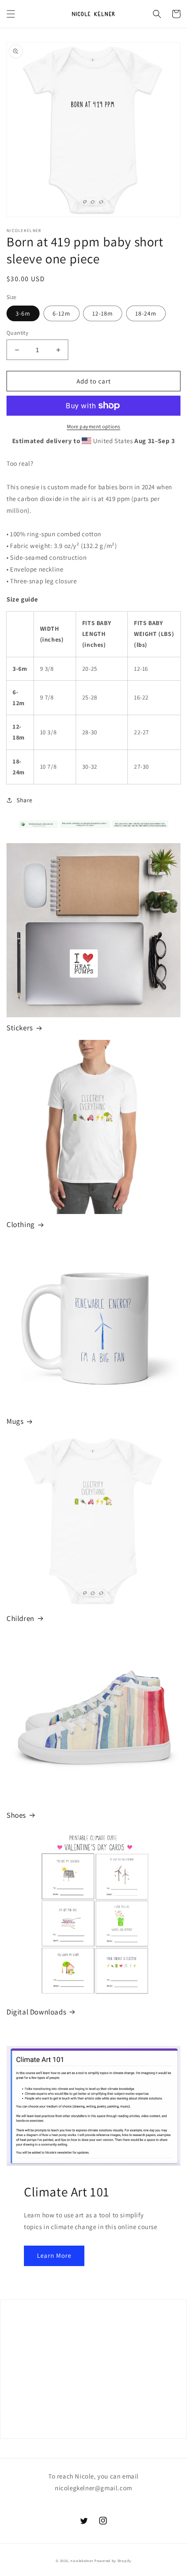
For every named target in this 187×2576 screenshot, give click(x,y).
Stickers (20, 1028)
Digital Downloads (36, 2012)
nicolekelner (82, 2561)
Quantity (17, 333)
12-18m (103, 313)
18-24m (146, 313)
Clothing (21, 1224)
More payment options (94, 426)
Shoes (16, 1815)
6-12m (62, 313)
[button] (11, 14)
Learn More (54, 2255)
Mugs (15, 1421)
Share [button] (25, 800)
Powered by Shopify (113, 2561)
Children (20, 1618)
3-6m (23, 313)
